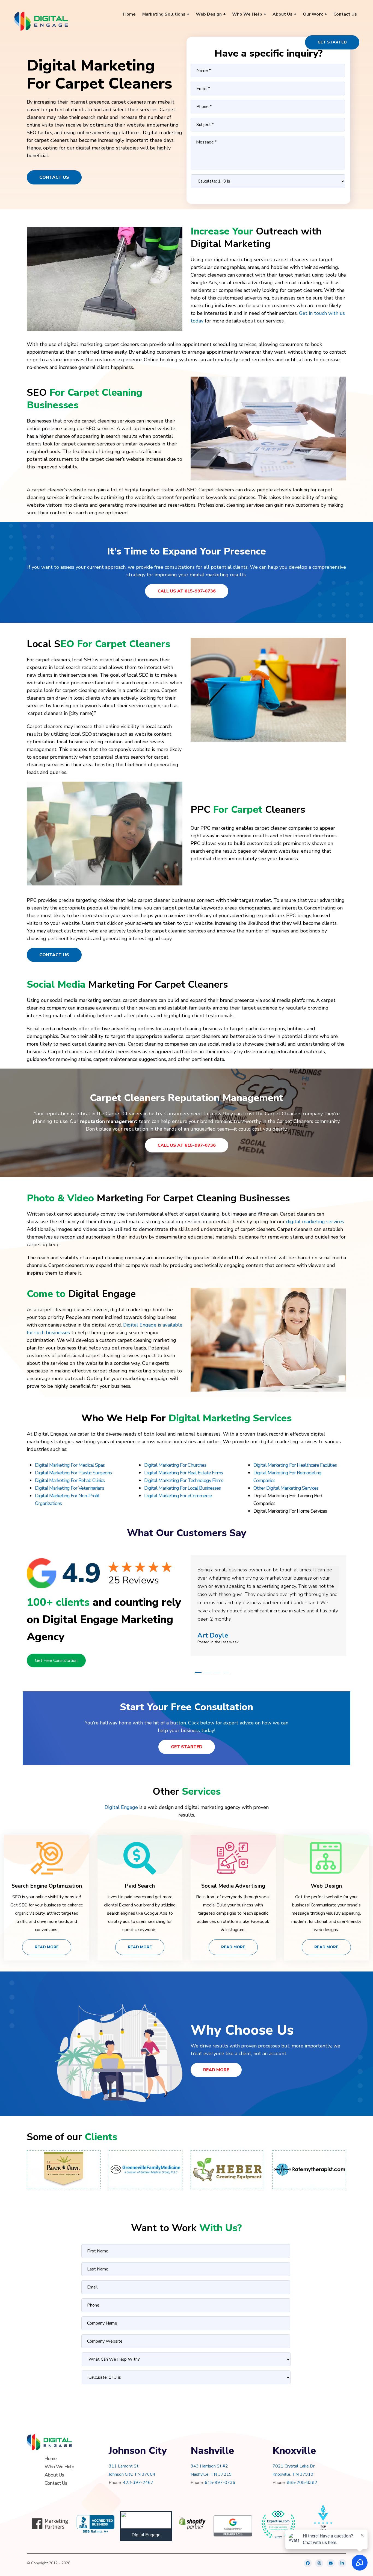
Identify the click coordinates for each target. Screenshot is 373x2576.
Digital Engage (121, 1807)
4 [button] (227, 1673)
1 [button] (198, 1673)
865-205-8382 (302, 2483)
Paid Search (140, 1886)
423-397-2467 (138, 2483)
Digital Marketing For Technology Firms (184, 1480)
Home (51, 2458)
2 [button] (208, 1673)
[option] (268, 1597)
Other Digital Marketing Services (286, 1488)
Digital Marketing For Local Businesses (182, 1488)
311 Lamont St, (124, 2466)
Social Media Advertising (233, 1886)
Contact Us (54, 177)
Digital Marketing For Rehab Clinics (70, 1480)
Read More (47, 1947)
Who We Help (59, 2467)
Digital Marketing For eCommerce (178, 1496)
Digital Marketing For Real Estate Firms (183, 1473)
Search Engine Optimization (47, 1886)
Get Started (332, 42)
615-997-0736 (220, 2483)
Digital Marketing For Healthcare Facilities (295, 1465)
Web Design (326, 1886)
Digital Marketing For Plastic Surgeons (73, 1473)
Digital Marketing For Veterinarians (69, 1488)
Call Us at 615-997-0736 (187, 591)
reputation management (109, 1121)
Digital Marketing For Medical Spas (70, 1465)
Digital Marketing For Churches (175, 1465)
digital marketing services (315, 1222)
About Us (54, 2475)
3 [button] (217, 1673)
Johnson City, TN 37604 (132, 2474)
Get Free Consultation (56, 1660)
